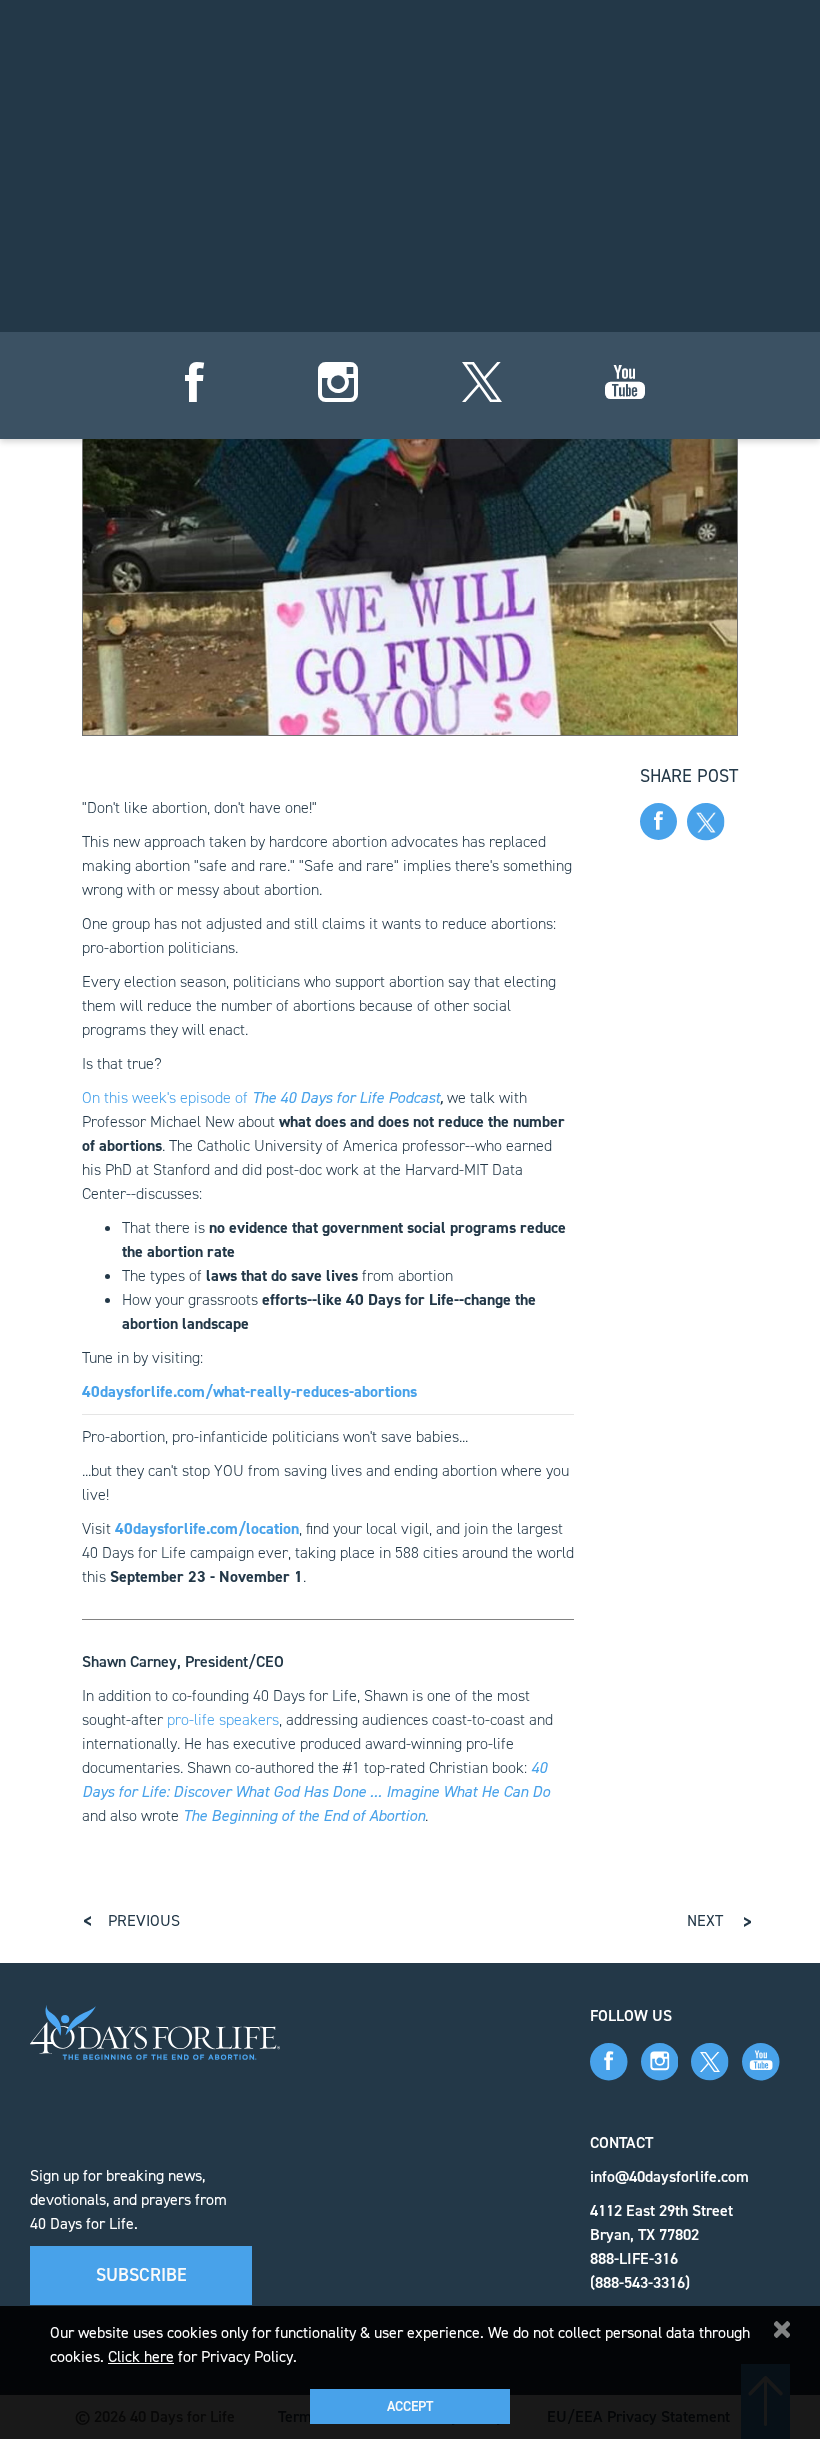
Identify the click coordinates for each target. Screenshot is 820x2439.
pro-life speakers (223, 1719)
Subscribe (141, 2275)
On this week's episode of (167, 1097)
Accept (410, 2406)
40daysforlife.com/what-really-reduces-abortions (249, 1391)
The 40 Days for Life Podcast (346, 1097)
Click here (141, 2356)
